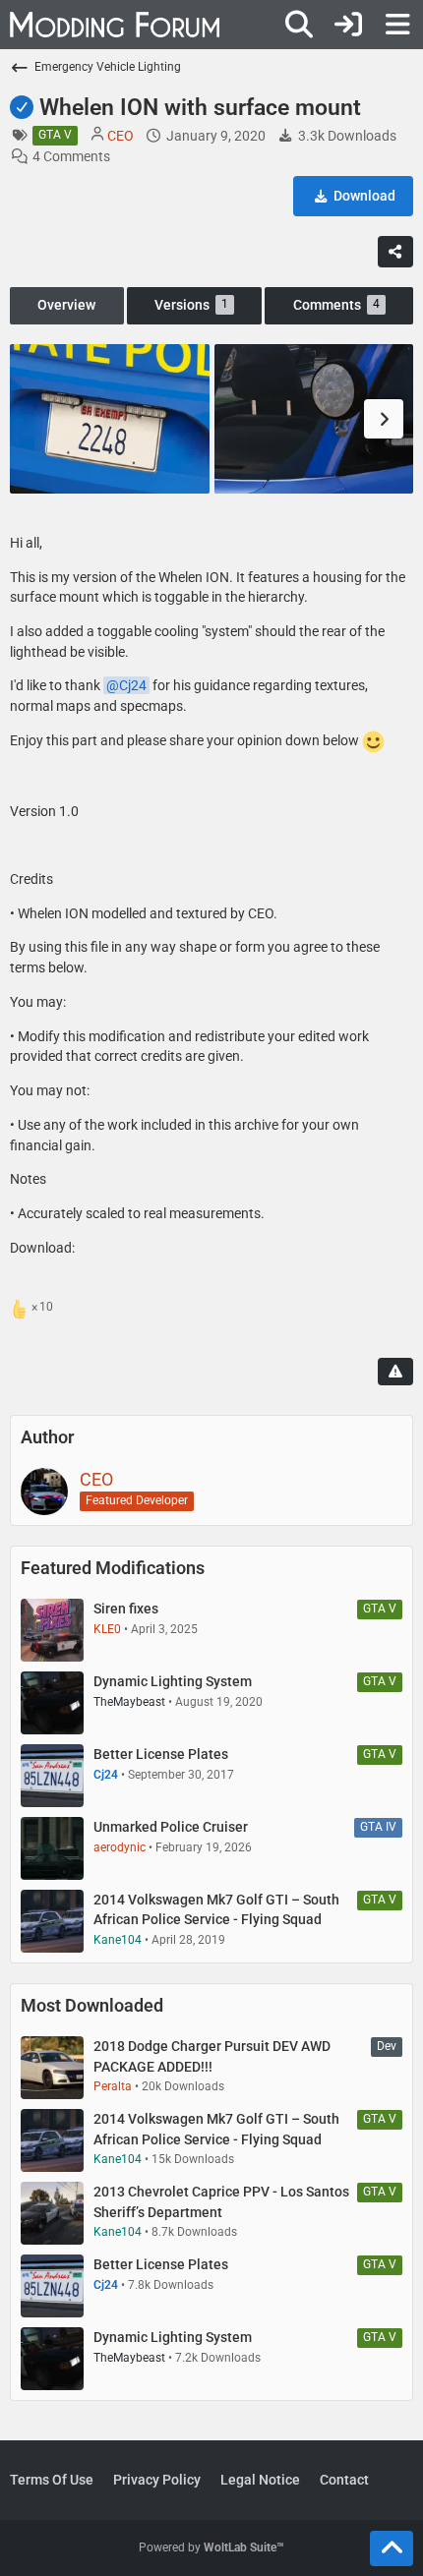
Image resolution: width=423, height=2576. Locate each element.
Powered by (211, 2547)
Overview (66, 305)
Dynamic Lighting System (173, 1681)
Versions (191, 305)
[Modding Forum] (115, 25)
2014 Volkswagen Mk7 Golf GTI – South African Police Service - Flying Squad (216, 1910)
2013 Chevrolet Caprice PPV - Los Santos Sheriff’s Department (221, 2202)
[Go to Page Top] (392, 2548)
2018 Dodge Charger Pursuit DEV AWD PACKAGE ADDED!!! (212, 2056)
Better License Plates (161, 1754)
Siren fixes (126, 1609)
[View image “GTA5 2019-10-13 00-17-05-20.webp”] (314, 419)
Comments (336, 305)
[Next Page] (384, 419)
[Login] (348, 25)
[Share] (395, 252)
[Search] (299, 25)
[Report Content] (395, 1372)
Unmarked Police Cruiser (171, 1827)
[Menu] (397, 25)
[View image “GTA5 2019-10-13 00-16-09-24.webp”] (110, 419)
